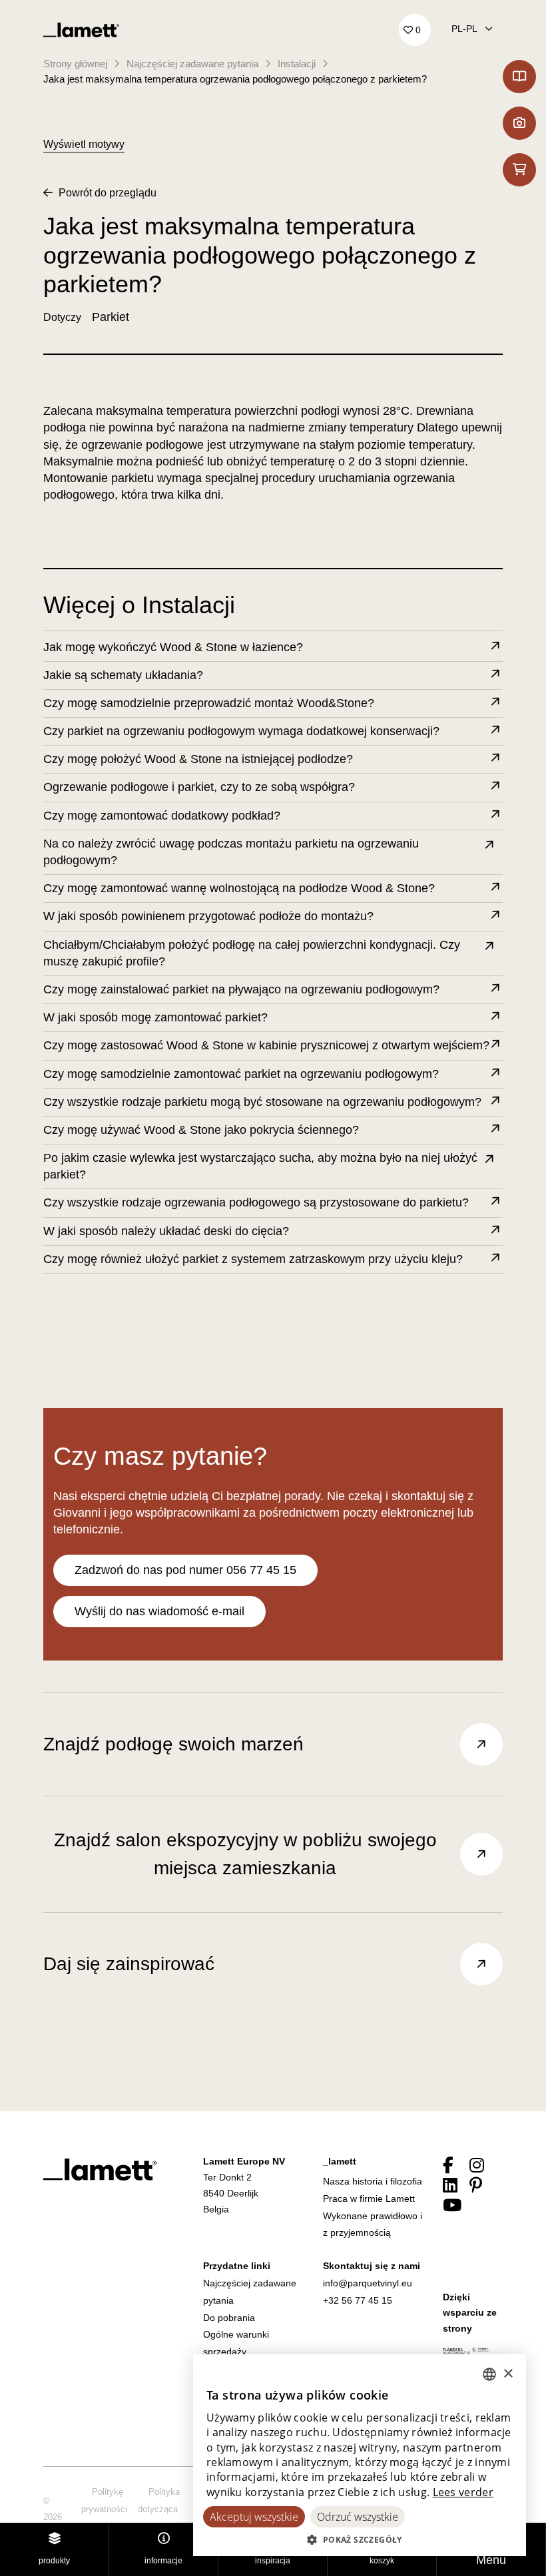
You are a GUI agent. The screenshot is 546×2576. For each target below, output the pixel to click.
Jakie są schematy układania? (123, 675)
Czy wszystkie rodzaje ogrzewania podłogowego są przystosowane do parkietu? (256, 1202)
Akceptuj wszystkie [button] (254, 2517)
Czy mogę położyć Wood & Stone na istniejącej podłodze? (198, 759)
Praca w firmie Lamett (369, 2198)
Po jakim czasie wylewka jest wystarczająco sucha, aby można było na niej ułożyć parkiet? (260, 1166)
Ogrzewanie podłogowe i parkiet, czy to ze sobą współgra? (199, 787)
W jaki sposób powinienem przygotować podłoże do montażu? (208, 916)
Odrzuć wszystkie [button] (358, 2517)
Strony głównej (75, 64)
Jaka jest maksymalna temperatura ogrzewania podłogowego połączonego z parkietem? (235, 79)
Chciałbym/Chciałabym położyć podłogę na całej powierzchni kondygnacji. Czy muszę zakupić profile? (252, 953)
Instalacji (297, 64)
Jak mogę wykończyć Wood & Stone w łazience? (173, 647)
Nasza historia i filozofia (373, 2181)
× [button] (508, 2374)
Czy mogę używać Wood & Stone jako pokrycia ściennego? (201, 1130)
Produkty (54, 2561)
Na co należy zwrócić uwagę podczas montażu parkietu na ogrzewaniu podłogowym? (231, 852)
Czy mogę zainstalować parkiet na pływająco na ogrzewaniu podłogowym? (241, 989)
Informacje (163, 2561)
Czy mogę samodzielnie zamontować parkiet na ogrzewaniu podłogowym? (241, 1074)
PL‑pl (465, 29)
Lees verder (463, 2492)
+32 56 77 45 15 (358, 2300)
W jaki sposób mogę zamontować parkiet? (155, 1017)
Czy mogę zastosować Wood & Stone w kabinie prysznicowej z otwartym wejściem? (266, 1045)
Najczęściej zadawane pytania (192, 64)
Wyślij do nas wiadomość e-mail (159, 1611)
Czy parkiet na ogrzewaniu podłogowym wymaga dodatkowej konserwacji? (241, 731)
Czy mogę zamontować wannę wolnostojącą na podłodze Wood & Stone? (239, 888)
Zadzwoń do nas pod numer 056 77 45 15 (185, 1570)
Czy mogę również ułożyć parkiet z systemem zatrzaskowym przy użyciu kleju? (253, 1259)
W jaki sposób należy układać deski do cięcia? (166, 1231)
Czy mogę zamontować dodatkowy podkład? (162, 816)
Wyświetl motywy (84, 144)
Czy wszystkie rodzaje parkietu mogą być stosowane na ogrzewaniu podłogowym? (262, 1102)
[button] (360, 2539)
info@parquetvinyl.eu (368, 2283)
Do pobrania (229, 2318)
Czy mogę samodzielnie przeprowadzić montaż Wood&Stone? (209, 703)
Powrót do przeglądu (106, 193)
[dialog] (360, 2455)
